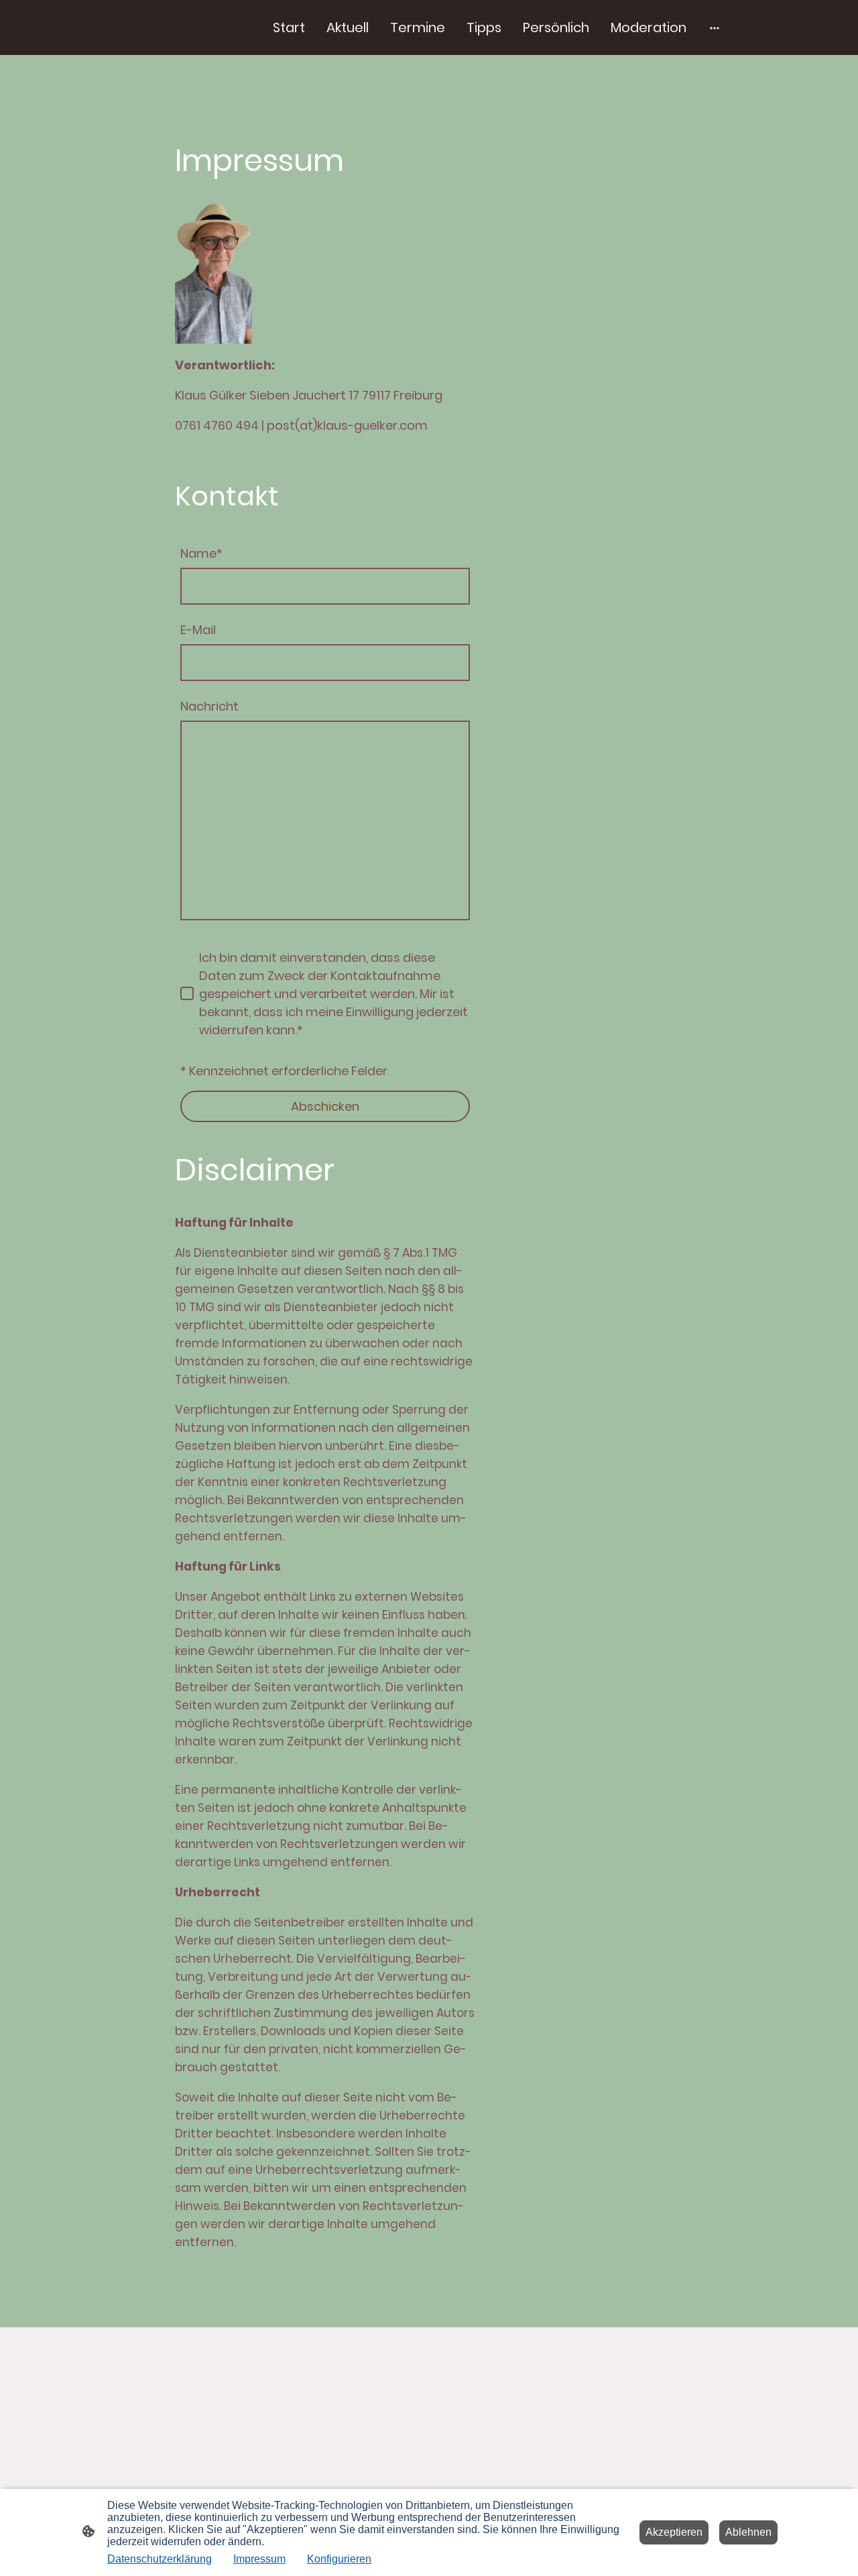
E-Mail (198, 630)
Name (201, 553)
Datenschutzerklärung (160, 2559)
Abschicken (325, 1106)
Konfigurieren (339, 2559)
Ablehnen (748, 2532)
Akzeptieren (674, 2532)
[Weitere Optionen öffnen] (715, 28)
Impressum (259, 2559)
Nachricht (209, 706)
